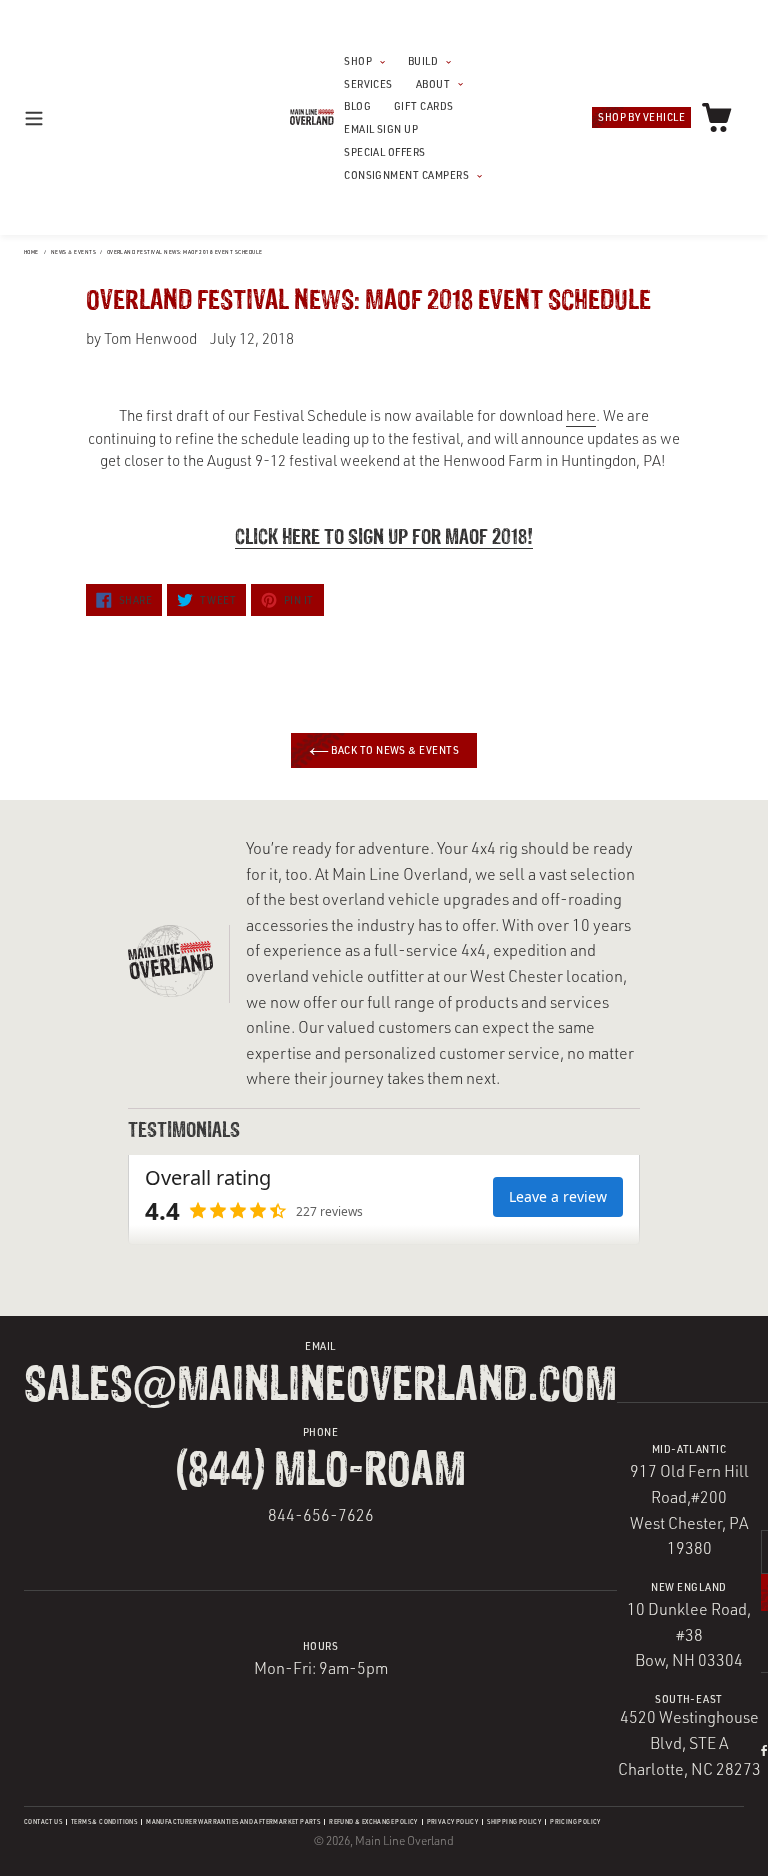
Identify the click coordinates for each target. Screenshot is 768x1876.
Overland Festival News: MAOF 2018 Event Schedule (185, 252)
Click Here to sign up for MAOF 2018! (384, 538)
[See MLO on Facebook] (764, 1750)
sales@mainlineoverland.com (320, 1386)
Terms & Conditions (104, 1821)
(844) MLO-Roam (320, 1471)
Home (31, 252)
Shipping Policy (514, 1821)
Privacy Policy (453, 1821)
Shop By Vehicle (641, 117)
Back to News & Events (394, 750)
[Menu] (53, 117)
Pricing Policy (575, 1821)
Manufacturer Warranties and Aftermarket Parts (233, 1821)
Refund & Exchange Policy (373, 1821)
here (581, 415)
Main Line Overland (404, 1840)
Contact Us (43, 1821)
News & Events (73, 252)
